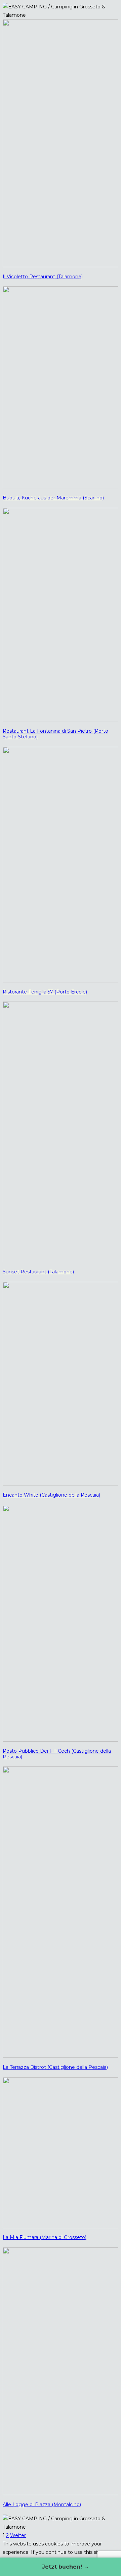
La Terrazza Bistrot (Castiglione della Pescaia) (55, 2067)
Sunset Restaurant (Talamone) (38, 1272)
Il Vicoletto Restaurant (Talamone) (43, 277)
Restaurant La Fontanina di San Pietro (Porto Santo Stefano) (55, 734)
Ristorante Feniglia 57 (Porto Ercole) (45, 992)
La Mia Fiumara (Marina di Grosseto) (45, 2237)
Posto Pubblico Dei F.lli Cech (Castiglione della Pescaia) (57, 1754)
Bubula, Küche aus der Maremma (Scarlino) (53, 498)
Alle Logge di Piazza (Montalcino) (42, 2505)
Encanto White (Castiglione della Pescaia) (51, 1495)
